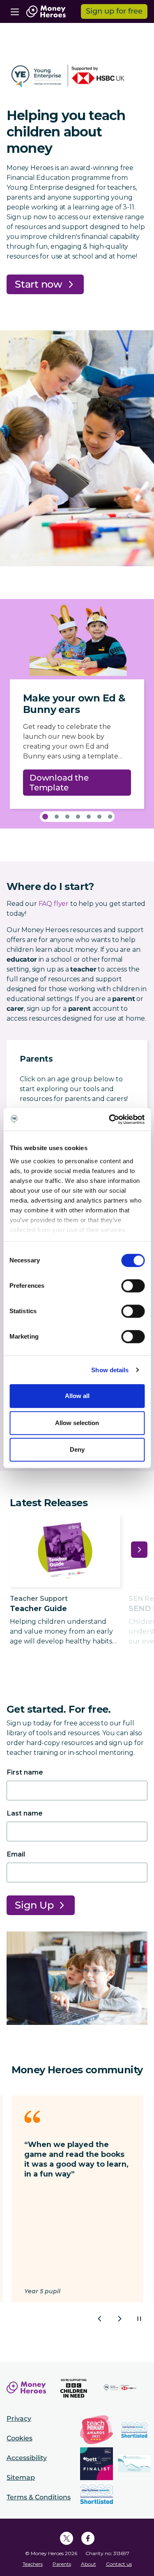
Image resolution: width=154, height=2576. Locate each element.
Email (16, 1854)
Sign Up (34, 1905)
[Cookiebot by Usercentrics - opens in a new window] (110, 1119)
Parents (62, 2564)
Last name (25, 1813)
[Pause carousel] (139, 2319)
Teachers (33, 2564)
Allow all (77, 1396)
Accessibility (27, 2458)
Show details (110, 1370)
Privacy (19, 2418)
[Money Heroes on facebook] (88, 2538)
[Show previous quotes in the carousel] (100, 2319)
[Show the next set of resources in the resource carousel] (139, 1550)
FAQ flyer (54, 904)
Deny (77, 1449)
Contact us (119, 2564)
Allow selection (77, 1423)
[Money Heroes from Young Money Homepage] (46, 11)
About (88, 2564)
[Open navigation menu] (15, 11)
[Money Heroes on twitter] (67, 2538)
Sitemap (21, 2477)
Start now (39, 284)
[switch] (133, 1286)
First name (25, 1772)
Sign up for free (114, 11)
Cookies (20, 2438)
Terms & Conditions (39, 2497)
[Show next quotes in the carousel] (120, 2319)
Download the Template (59, 783)
